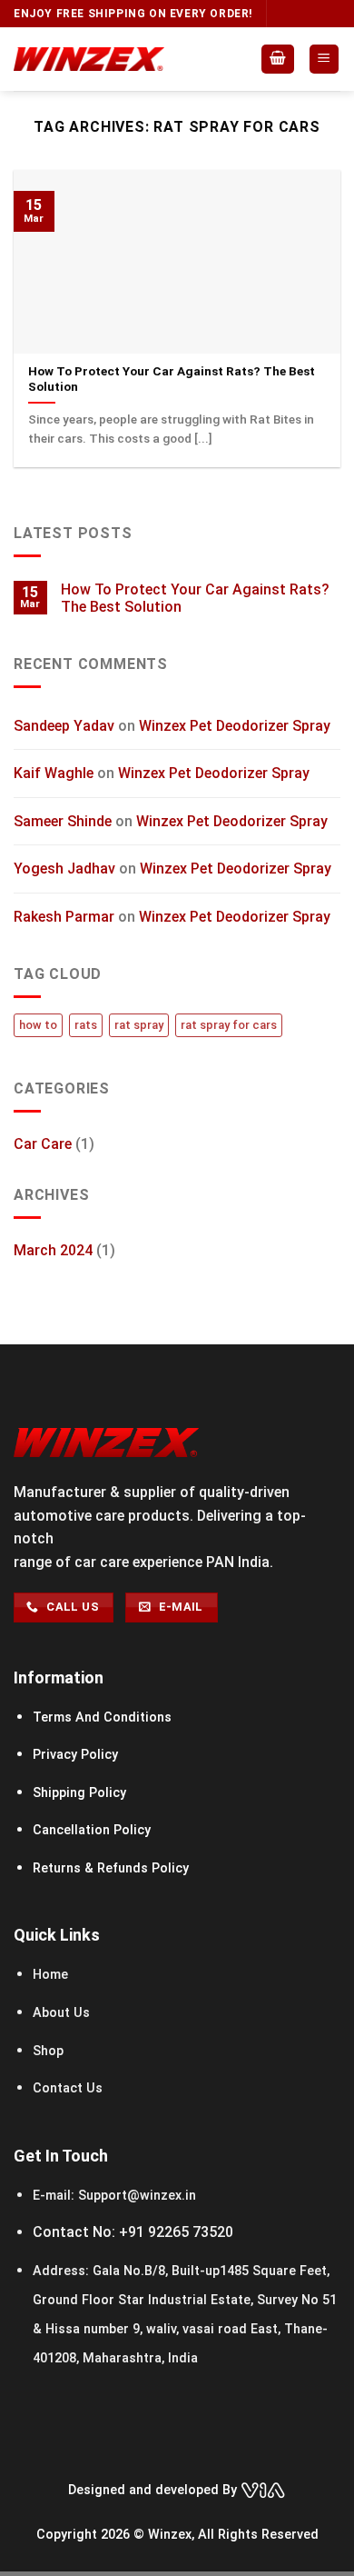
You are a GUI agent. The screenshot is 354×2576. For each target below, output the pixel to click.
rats (86, 1025)
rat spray (139, 1025)
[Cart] (278, 60)
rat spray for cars (229, 1025)
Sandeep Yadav (64, 726)
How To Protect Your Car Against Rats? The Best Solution (195, 599)
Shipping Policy (79, 1793)
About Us (61, 2013)
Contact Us (68, 2088)
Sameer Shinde (63, 821)
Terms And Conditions (102, 1717)
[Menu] (324, 60)
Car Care (43, 1145)
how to (38, 1025)
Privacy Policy (75, 1755)
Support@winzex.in (135, 2196)
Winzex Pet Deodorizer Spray (235, 726)
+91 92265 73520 (176, 2232)
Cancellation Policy (92, 1830)
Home (52, 1975)
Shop (48, 2051)
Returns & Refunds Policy (111, 1868)
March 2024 (53, 1251)
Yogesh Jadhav (64, 869)
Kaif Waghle (54, 774)
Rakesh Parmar (64, 918)
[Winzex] (89, 59)
